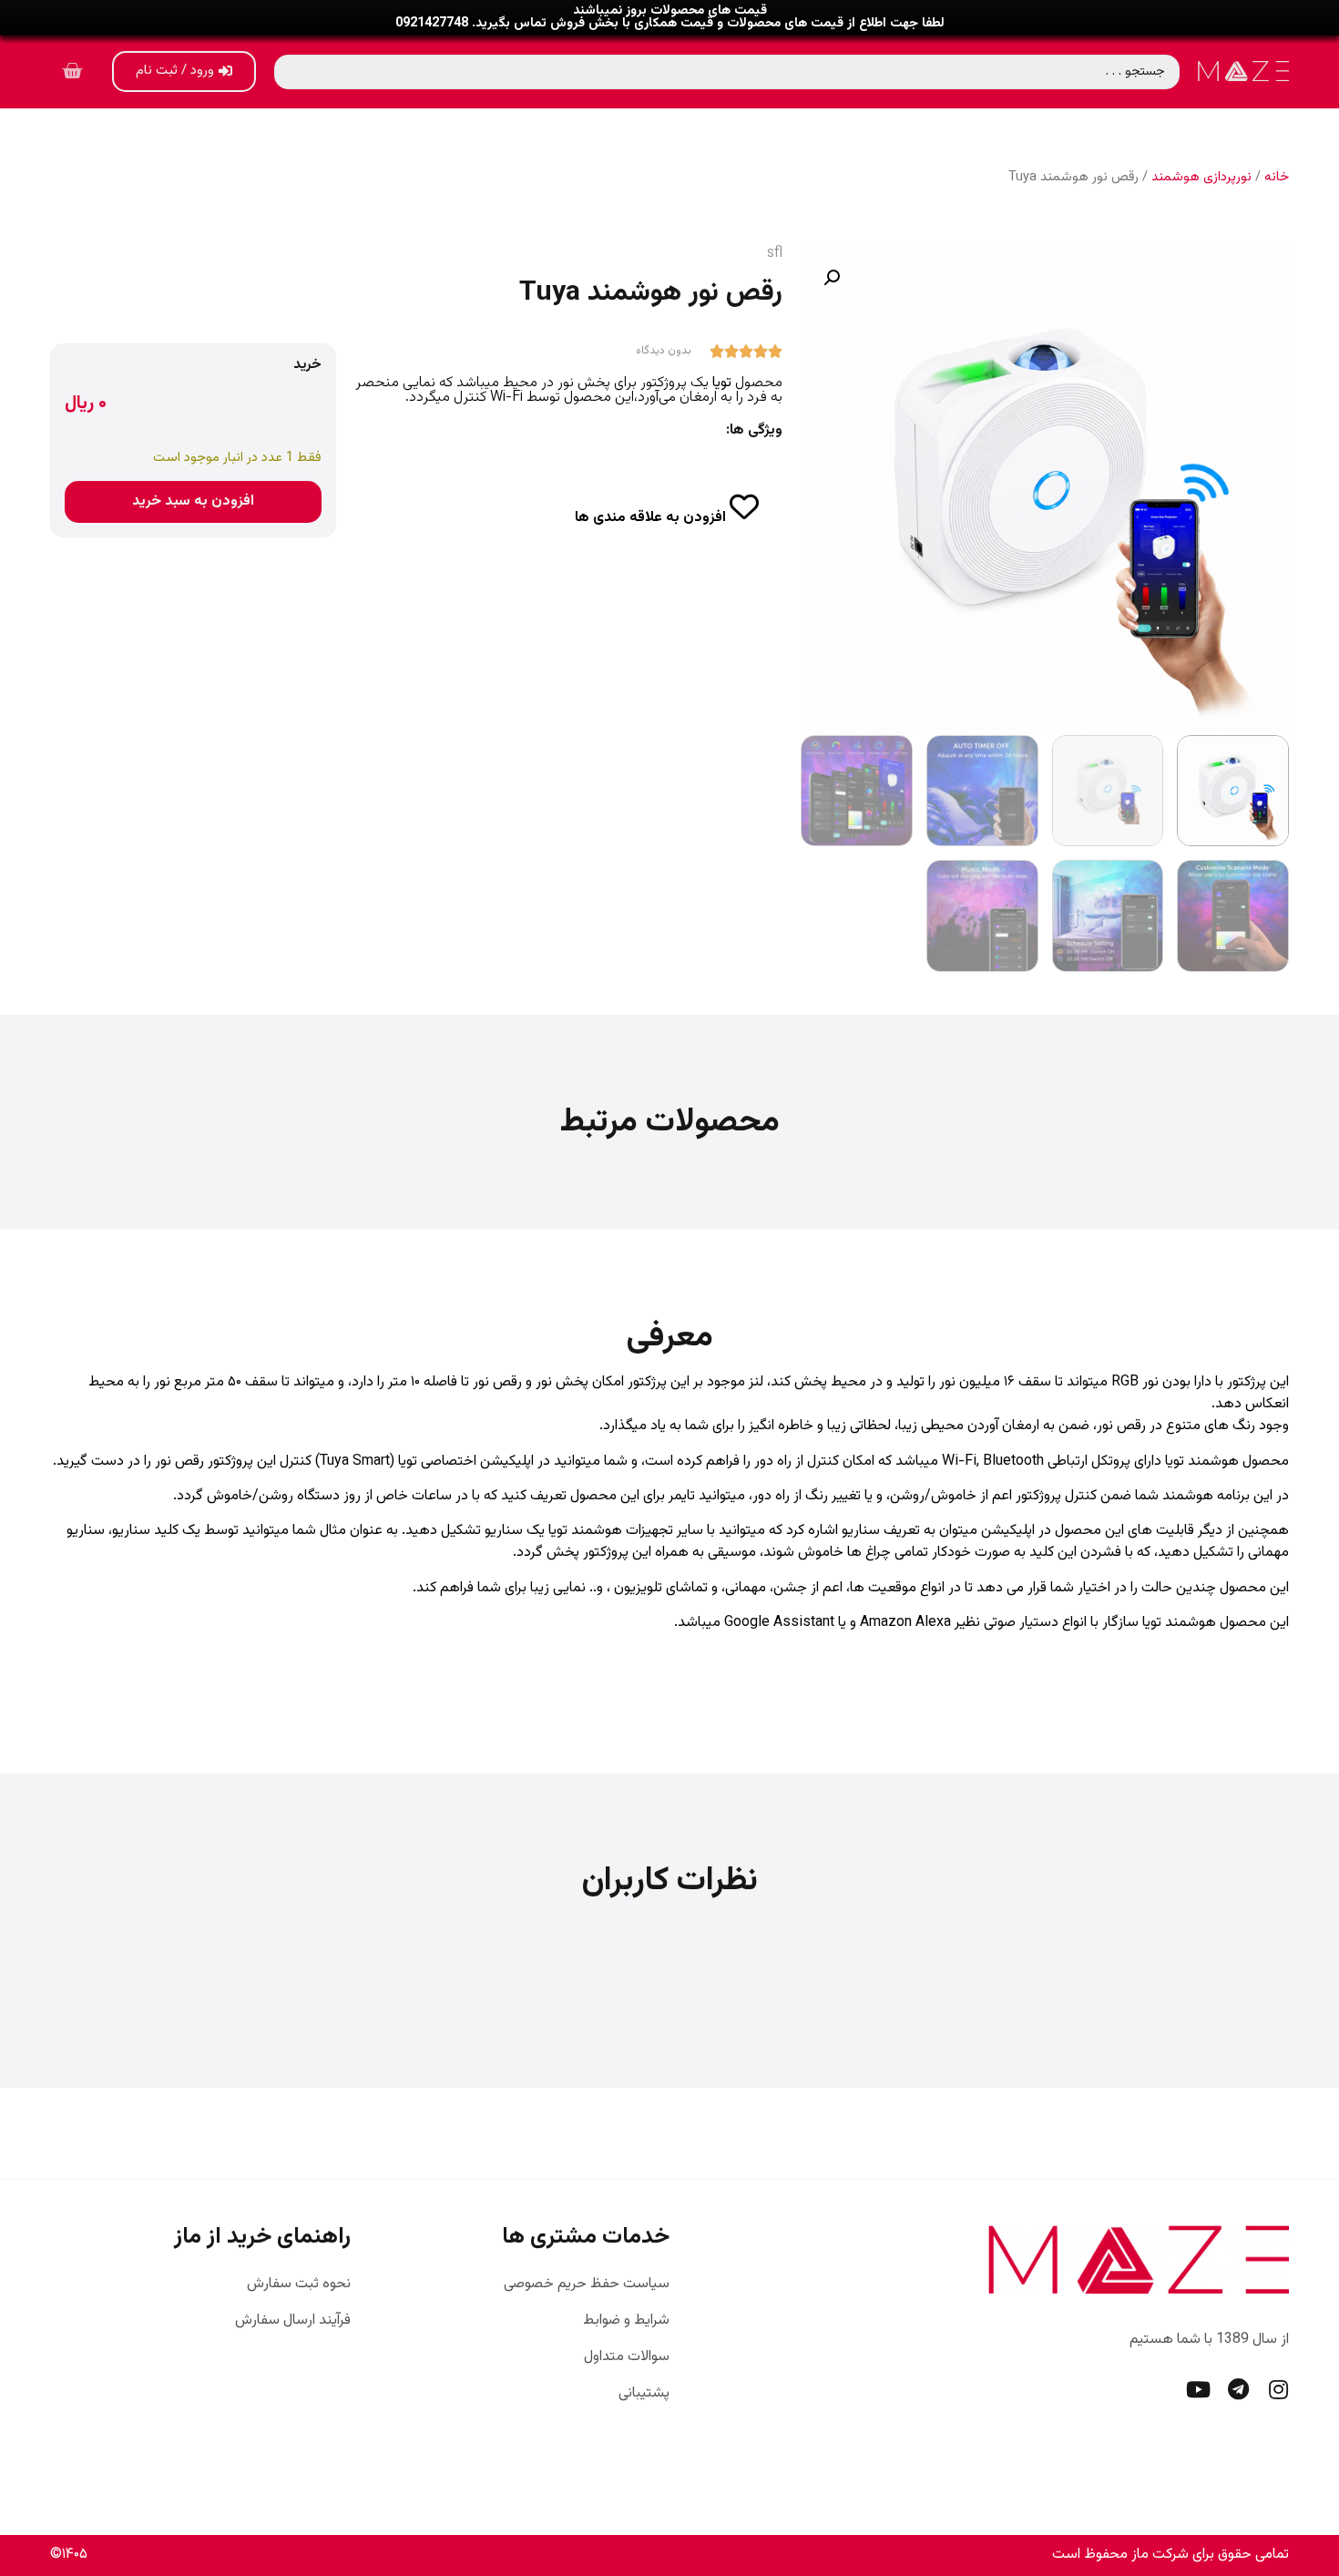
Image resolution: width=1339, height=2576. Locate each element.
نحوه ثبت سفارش (299, 2285)
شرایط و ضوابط (626, 2321)
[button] (832, 278)
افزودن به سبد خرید (193, 501)
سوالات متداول (627, 2357)
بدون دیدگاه (664, 351)
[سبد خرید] (72, 72)
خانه (1277, 177)
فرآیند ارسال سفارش (293, 2321)
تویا (724, 383)
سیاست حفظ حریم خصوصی (587, 2285)
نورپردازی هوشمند (1201, 177)
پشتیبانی (644, 2394)
